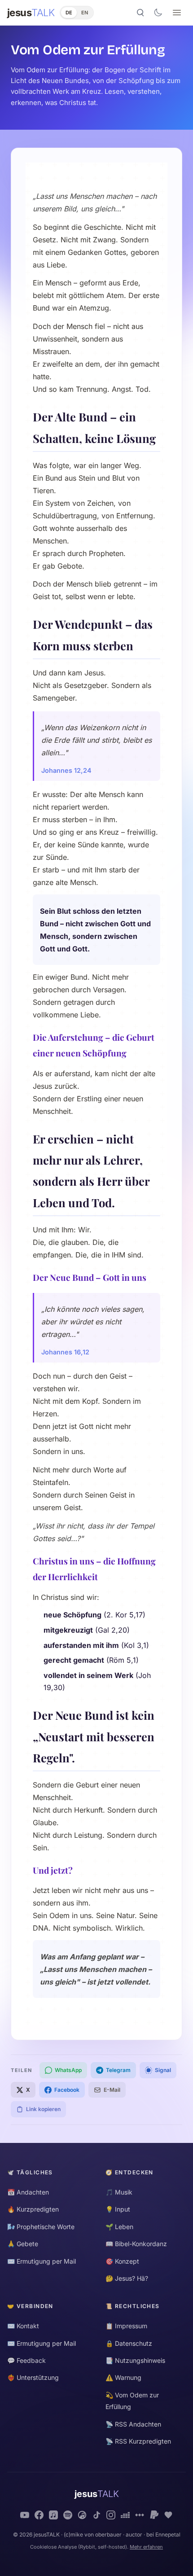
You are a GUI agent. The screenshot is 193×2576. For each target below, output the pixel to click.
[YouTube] (25, 2515)
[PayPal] (154, 2515)
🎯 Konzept (122, 2261)
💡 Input (118, 2209)
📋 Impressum (126, 2326)
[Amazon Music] (82, 2515)
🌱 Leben (119, 2227)
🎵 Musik (119, 2192)
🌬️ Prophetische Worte (41, 2227)
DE (69, 13)
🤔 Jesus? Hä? (127, 2278)
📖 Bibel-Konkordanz (136, 2244)
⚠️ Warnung (123, 2377)
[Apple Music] (53, 2515)
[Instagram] (111, 2515)
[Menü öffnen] (177, 13)
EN (85, 13)
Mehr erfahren (146, 2547)
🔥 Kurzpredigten (33, 2209)
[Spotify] (68, 2515)
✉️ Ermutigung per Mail (42, 2261)
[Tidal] (140, 2515)
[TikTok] (96, 2515)
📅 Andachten (28, 2192)
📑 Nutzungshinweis (135, 2360)
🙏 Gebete (23, 2244)
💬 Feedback (26, 2360)
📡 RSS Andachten (133, 2424)
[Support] (168, 2515)
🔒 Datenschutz (129, 2343)
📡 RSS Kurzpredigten (138, 2441)
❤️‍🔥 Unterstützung (33, 2377)
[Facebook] (39, 2515)
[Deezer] (125, 2515)
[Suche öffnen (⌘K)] (140, 13)
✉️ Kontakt (23, 2326)
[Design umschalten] (158, 13)
